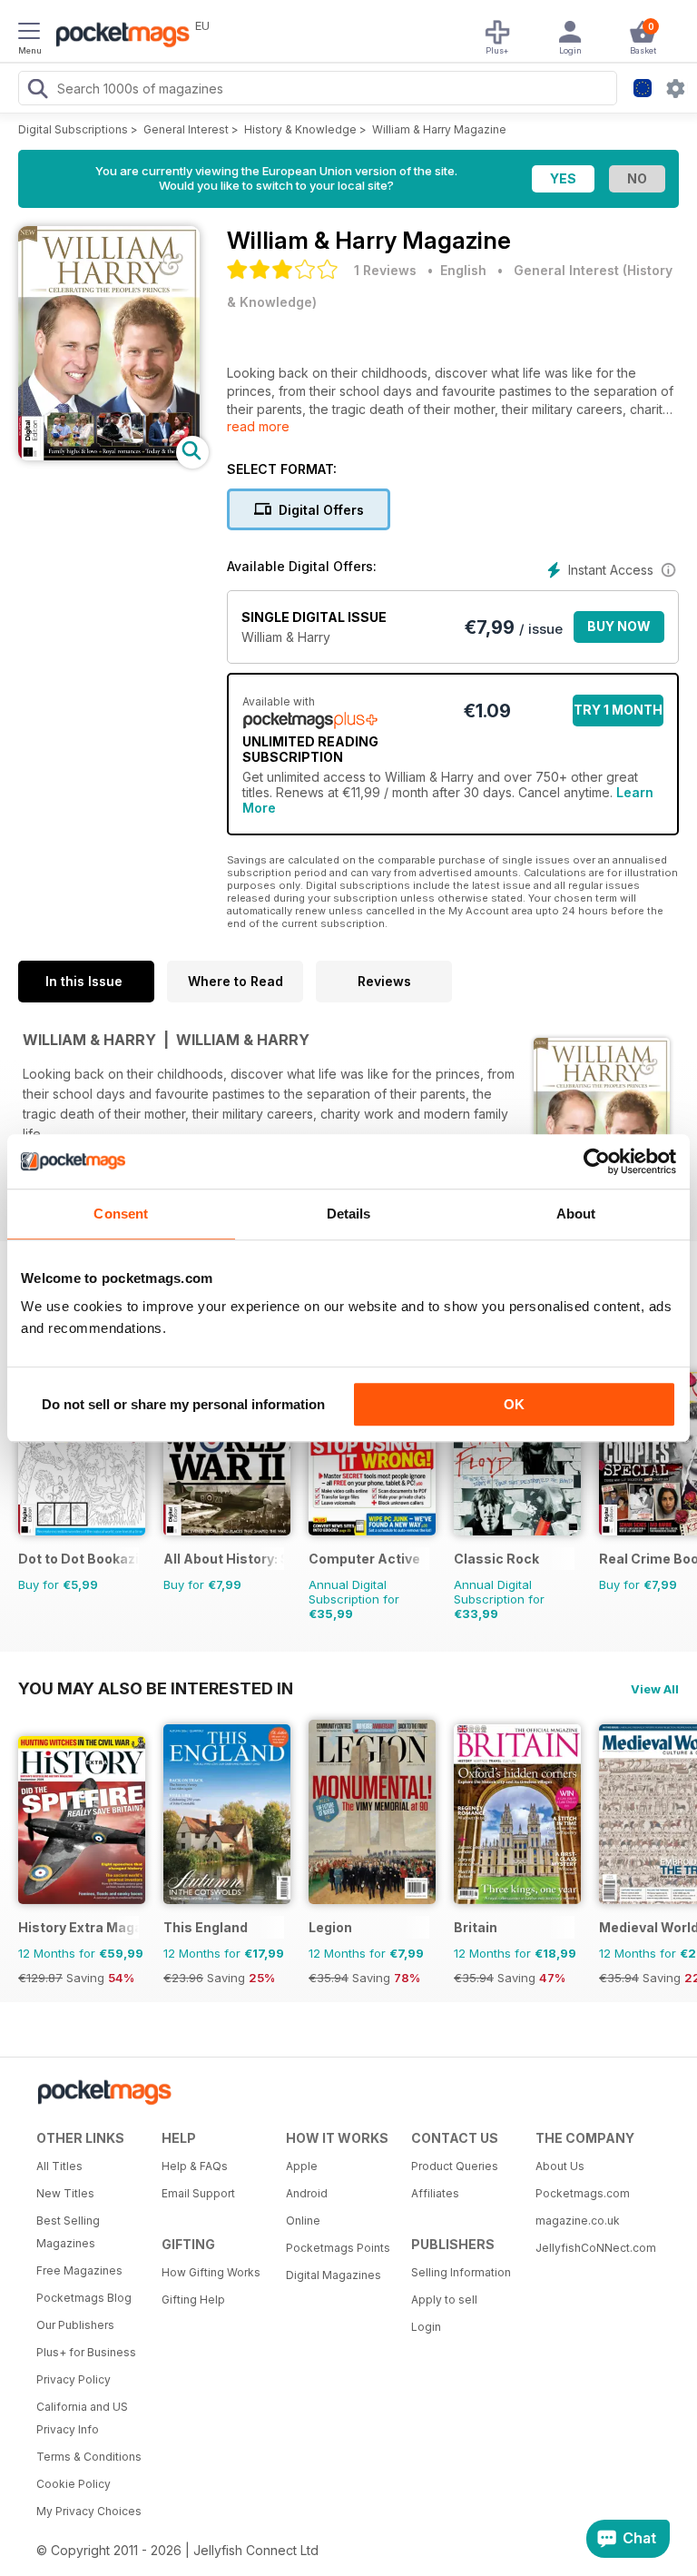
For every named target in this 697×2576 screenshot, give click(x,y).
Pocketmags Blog (84, 2298)
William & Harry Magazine (439, 129)
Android (307, 2193)
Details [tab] (349, 1214)
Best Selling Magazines (68, 2232)
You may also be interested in (156, 1688)
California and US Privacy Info (82, 2418)
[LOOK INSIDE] (109, 455)
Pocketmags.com (583, 2193)
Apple (302, 2166)
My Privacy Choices (89, 2511)
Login (426, 2327)
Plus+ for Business (86, 2352)
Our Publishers (75, 2325)
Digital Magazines (334, 2275)
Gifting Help (193, 2300)
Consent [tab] (121, 1214)
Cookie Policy (74, 2484)
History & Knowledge (300, 129)
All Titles (59, 2166)
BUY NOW (619, 626)
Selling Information (461, 2272)
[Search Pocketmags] (37, 91)
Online (303, 2221)
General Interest (186, 129)
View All (655, 1689)
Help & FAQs (195, 2166)
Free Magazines (79, 2270)
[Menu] (29, 34)
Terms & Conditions (89, 2457)
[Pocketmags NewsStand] (118, 36)
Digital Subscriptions (73, 129)
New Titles (65, 2193)
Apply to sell (444, 2300)
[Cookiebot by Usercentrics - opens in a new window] (597, 1161)
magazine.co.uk (578, 2221)
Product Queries (455, 2166)
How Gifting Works (211, 2272)
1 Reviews (385, 270)
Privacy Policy (74, 2379)
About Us (560, 2166)
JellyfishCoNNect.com (592, 2248)
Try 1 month (618, 710)
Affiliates (435, 2193)
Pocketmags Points (338, 2248)
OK (514, 1404)
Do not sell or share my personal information (183, 1404)
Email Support (198, 2193)
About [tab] (576, 1214)
